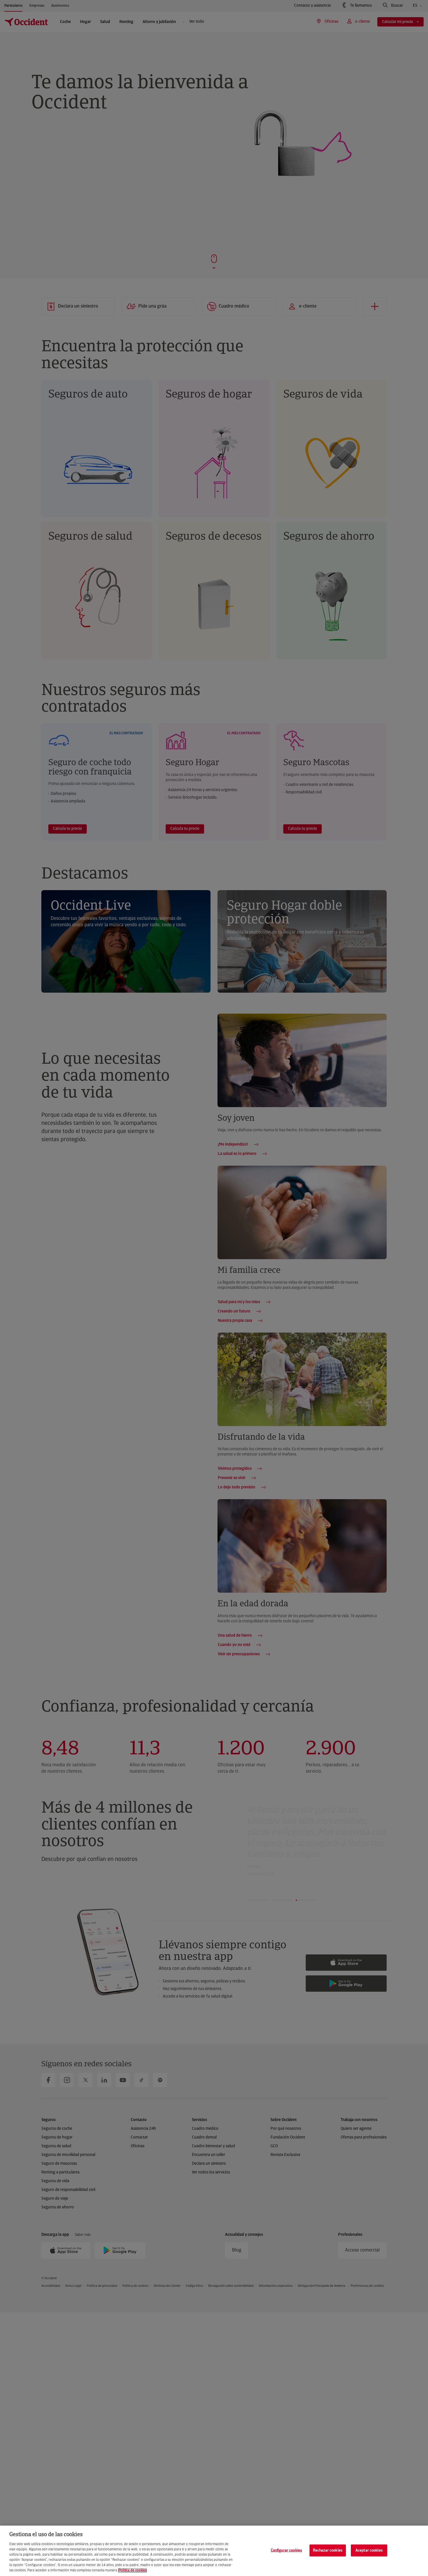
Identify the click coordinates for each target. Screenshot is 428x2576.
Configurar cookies (286, 2550)
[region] (214, 2551)
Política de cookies (132, 2570)
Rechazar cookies (328, 2550)
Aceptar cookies (369, 2550)
